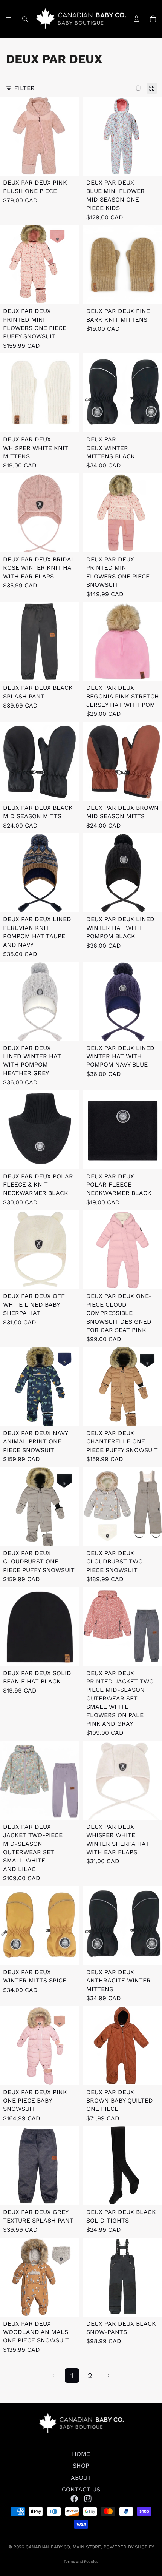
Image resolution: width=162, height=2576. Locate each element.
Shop (81, 2466)
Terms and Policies (81, 2561)
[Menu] (9, 19)
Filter (24, 88)
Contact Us (81, 2489)
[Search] (25, 19)
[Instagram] (88, 2498)
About (81, 2477)
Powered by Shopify (129, 2547)
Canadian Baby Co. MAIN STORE (63, 2547)
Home (81, 2454)
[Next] (108, 2376)
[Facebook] (74, 2498)
